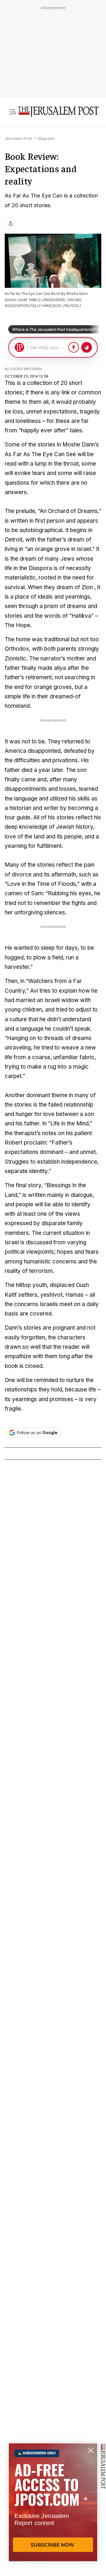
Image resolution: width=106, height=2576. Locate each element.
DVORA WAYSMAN (26, 369)
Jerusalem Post (18, 138)
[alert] (53, 2508)
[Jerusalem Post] (58, 112)
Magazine (46, 138)
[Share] (11, 223)
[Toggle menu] (12, 112)
